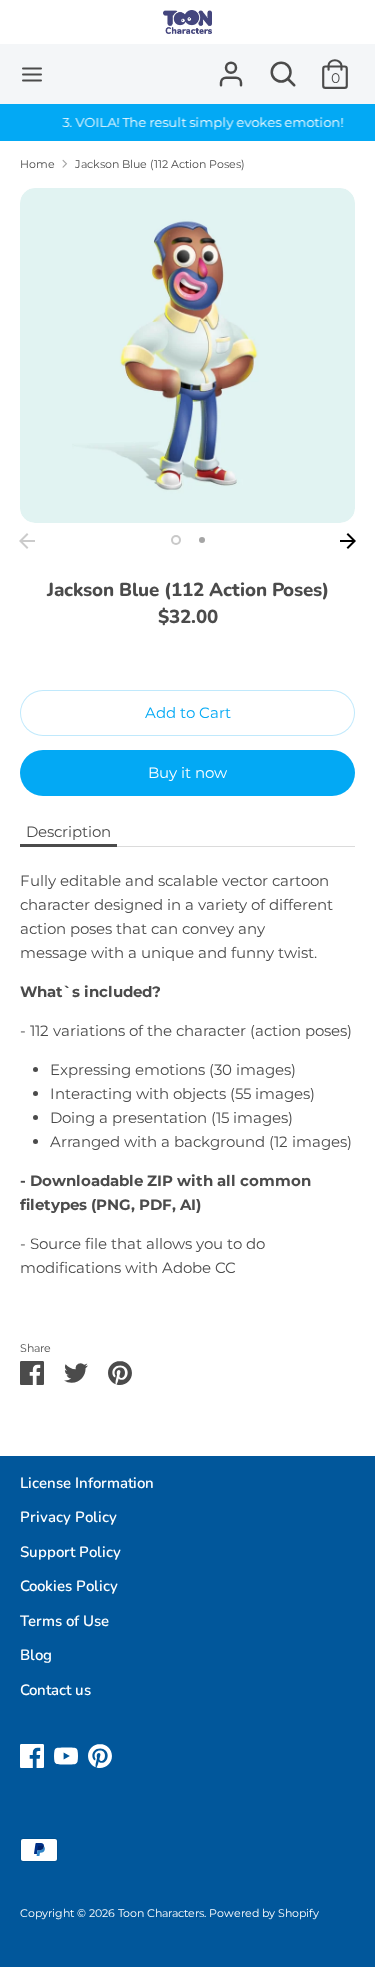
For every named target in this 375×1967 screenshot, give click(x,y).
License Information (87, 1483)
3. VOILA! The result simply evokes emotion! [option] (187, 122)
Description (68, 831)
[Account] (231, 65)
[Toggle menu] (32, 73)
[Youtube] (66, 1753)
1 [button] (176, 540)
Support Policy (70, 1552)
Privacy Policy (68, 1517)
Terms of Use (64, 1621)
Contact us (55, 1690)
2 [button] (202, 540)
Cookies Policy (69, 1586)
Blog (36, 1655)
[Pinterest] (100, 1753)
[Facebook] (32, 1753)
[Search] (283, 65)
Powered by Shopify (264, 1913)
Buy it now (187, 772)
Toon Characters (161, 1913)
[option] (187, 355)
